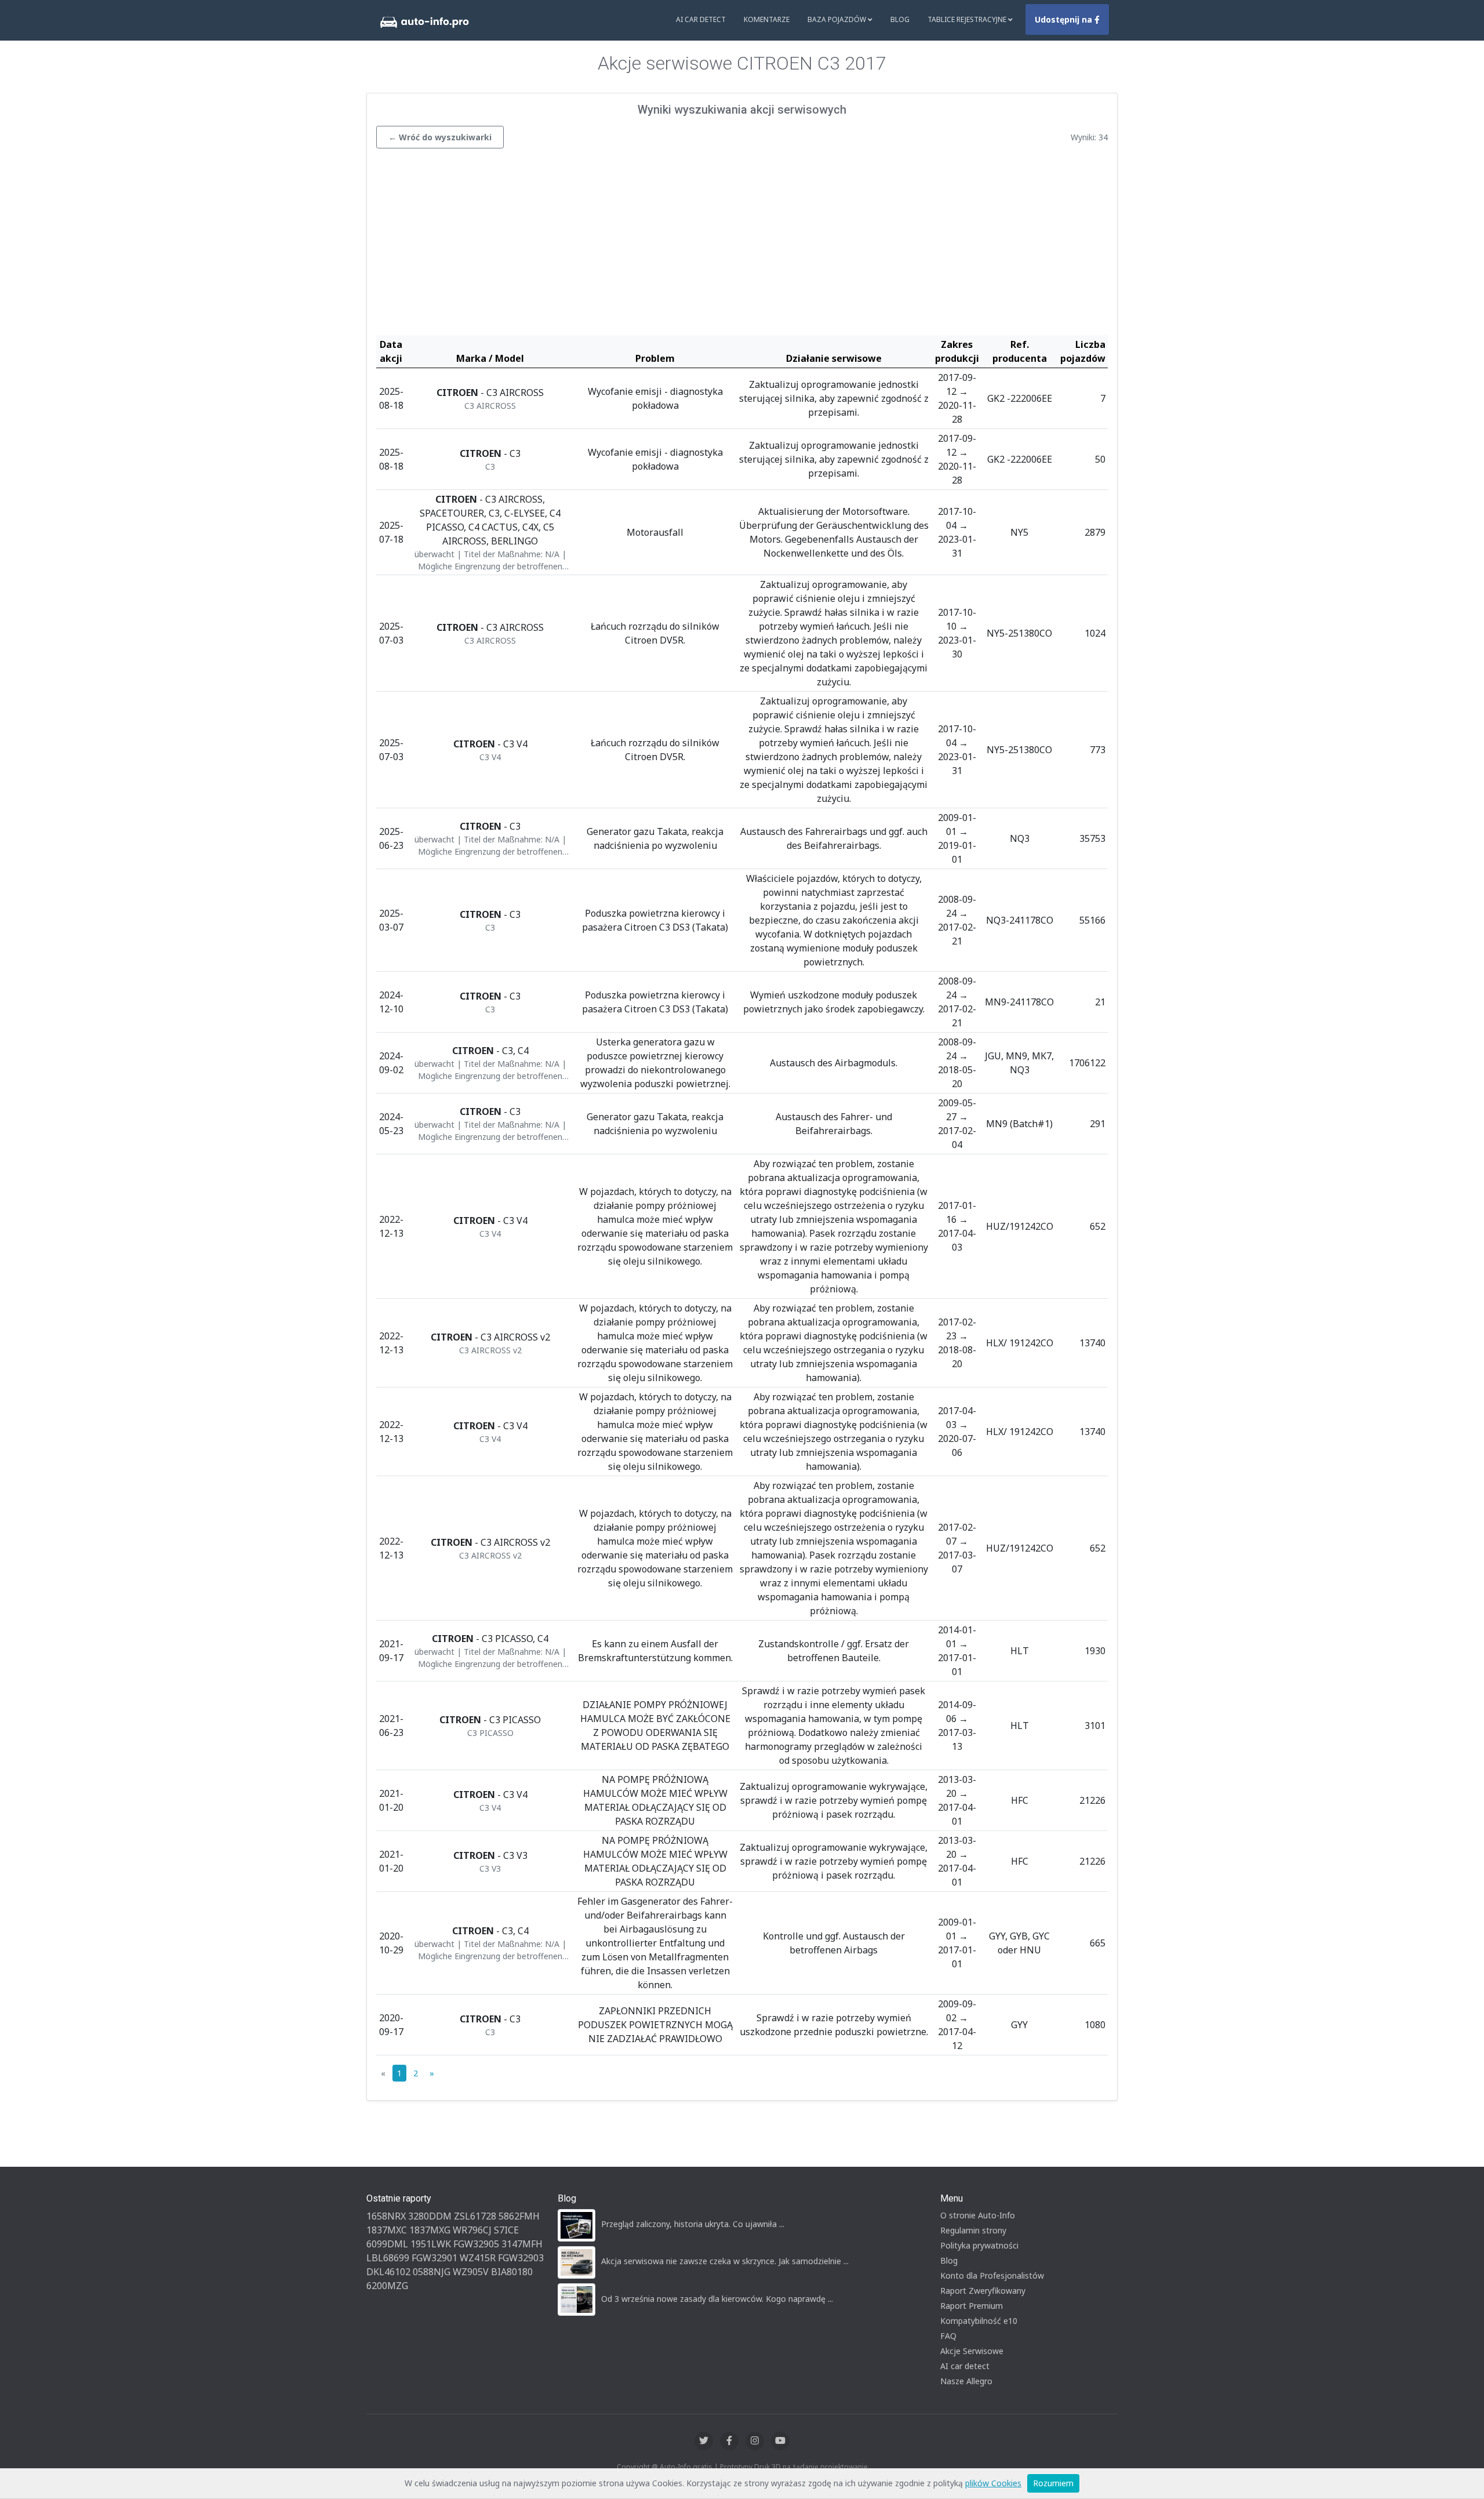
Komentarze (767, 19)
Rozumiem (1053, 2483)
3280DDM (430, 2216)
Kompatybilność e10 (979, 2321)
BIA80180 (512, 2272)
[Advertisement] (742, 245)
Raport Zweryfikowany (983, 2291)
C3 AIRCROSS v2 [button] (490, 1350)
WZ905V (471, 2272)
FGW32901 (434, 2258)
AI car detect (965, 2366)
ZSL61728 (475, 2216)
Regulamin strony (973, 2230)
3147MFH (522, 2244)
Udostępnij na (1065, 19)
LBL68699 (388, 2258)
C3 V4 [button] (490, 757)
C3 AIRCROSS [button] (490, 406)
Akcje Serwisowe (972, 2351)
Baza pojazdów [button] (838, 19)
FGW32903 (521, 2258)
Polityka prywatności (979, 2245)
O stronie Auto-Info (978, 2215)
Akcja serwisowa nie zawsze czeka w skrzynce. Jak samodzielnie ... (725, 2261)
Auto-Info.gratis (686, 2467)
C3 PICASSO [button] (490, 1733)
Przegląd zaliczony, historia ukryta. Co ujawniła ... (693, 2224)
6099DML (387, 2244)
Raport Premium (972, 2306)
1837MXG (430, 2230)
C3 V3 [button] (490, 1868)
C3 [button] (490, 466)
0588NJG (432, 2272)
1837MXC (387, 2230)
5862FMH (519, 2216)
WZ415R (478, 2258)
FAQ (948, 2336)
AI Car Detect (701, 19)
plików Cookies (993, 2483)
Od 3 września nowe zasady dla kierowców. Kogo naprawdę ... (717, 2299)
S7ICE (506, 2230)
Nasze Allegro (966, 2381)
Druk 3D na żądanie (786, 2467)
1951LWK (431, 2244)
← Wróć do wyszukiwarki (440, 137)
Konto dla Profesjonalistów (992, 2275)
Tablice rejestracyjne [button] (968, 19)
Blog (900, 19)
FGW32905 (476, 2244)
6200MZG (387, 2286)
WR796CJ (472, 2230)
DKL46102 (388, 2272)
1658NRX (386, 2216)
